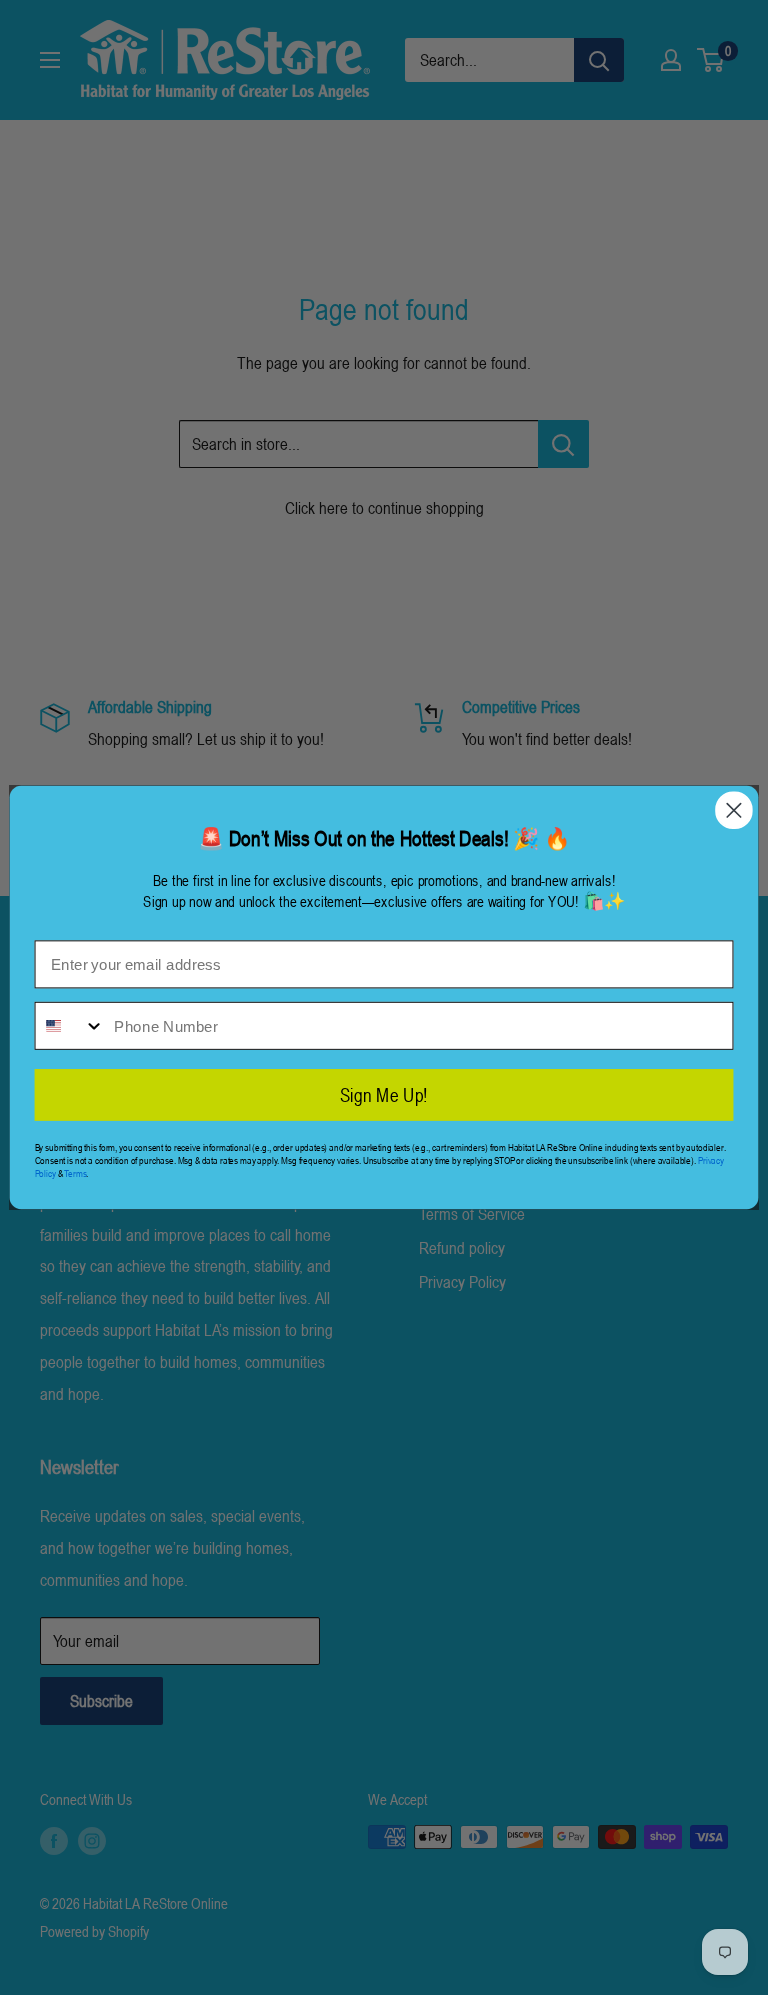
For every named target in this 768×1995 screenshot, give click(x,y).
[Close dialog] (734, 811)
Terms (75, 1173)
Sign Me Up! (384, 1094)
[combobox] (70, 1026)
